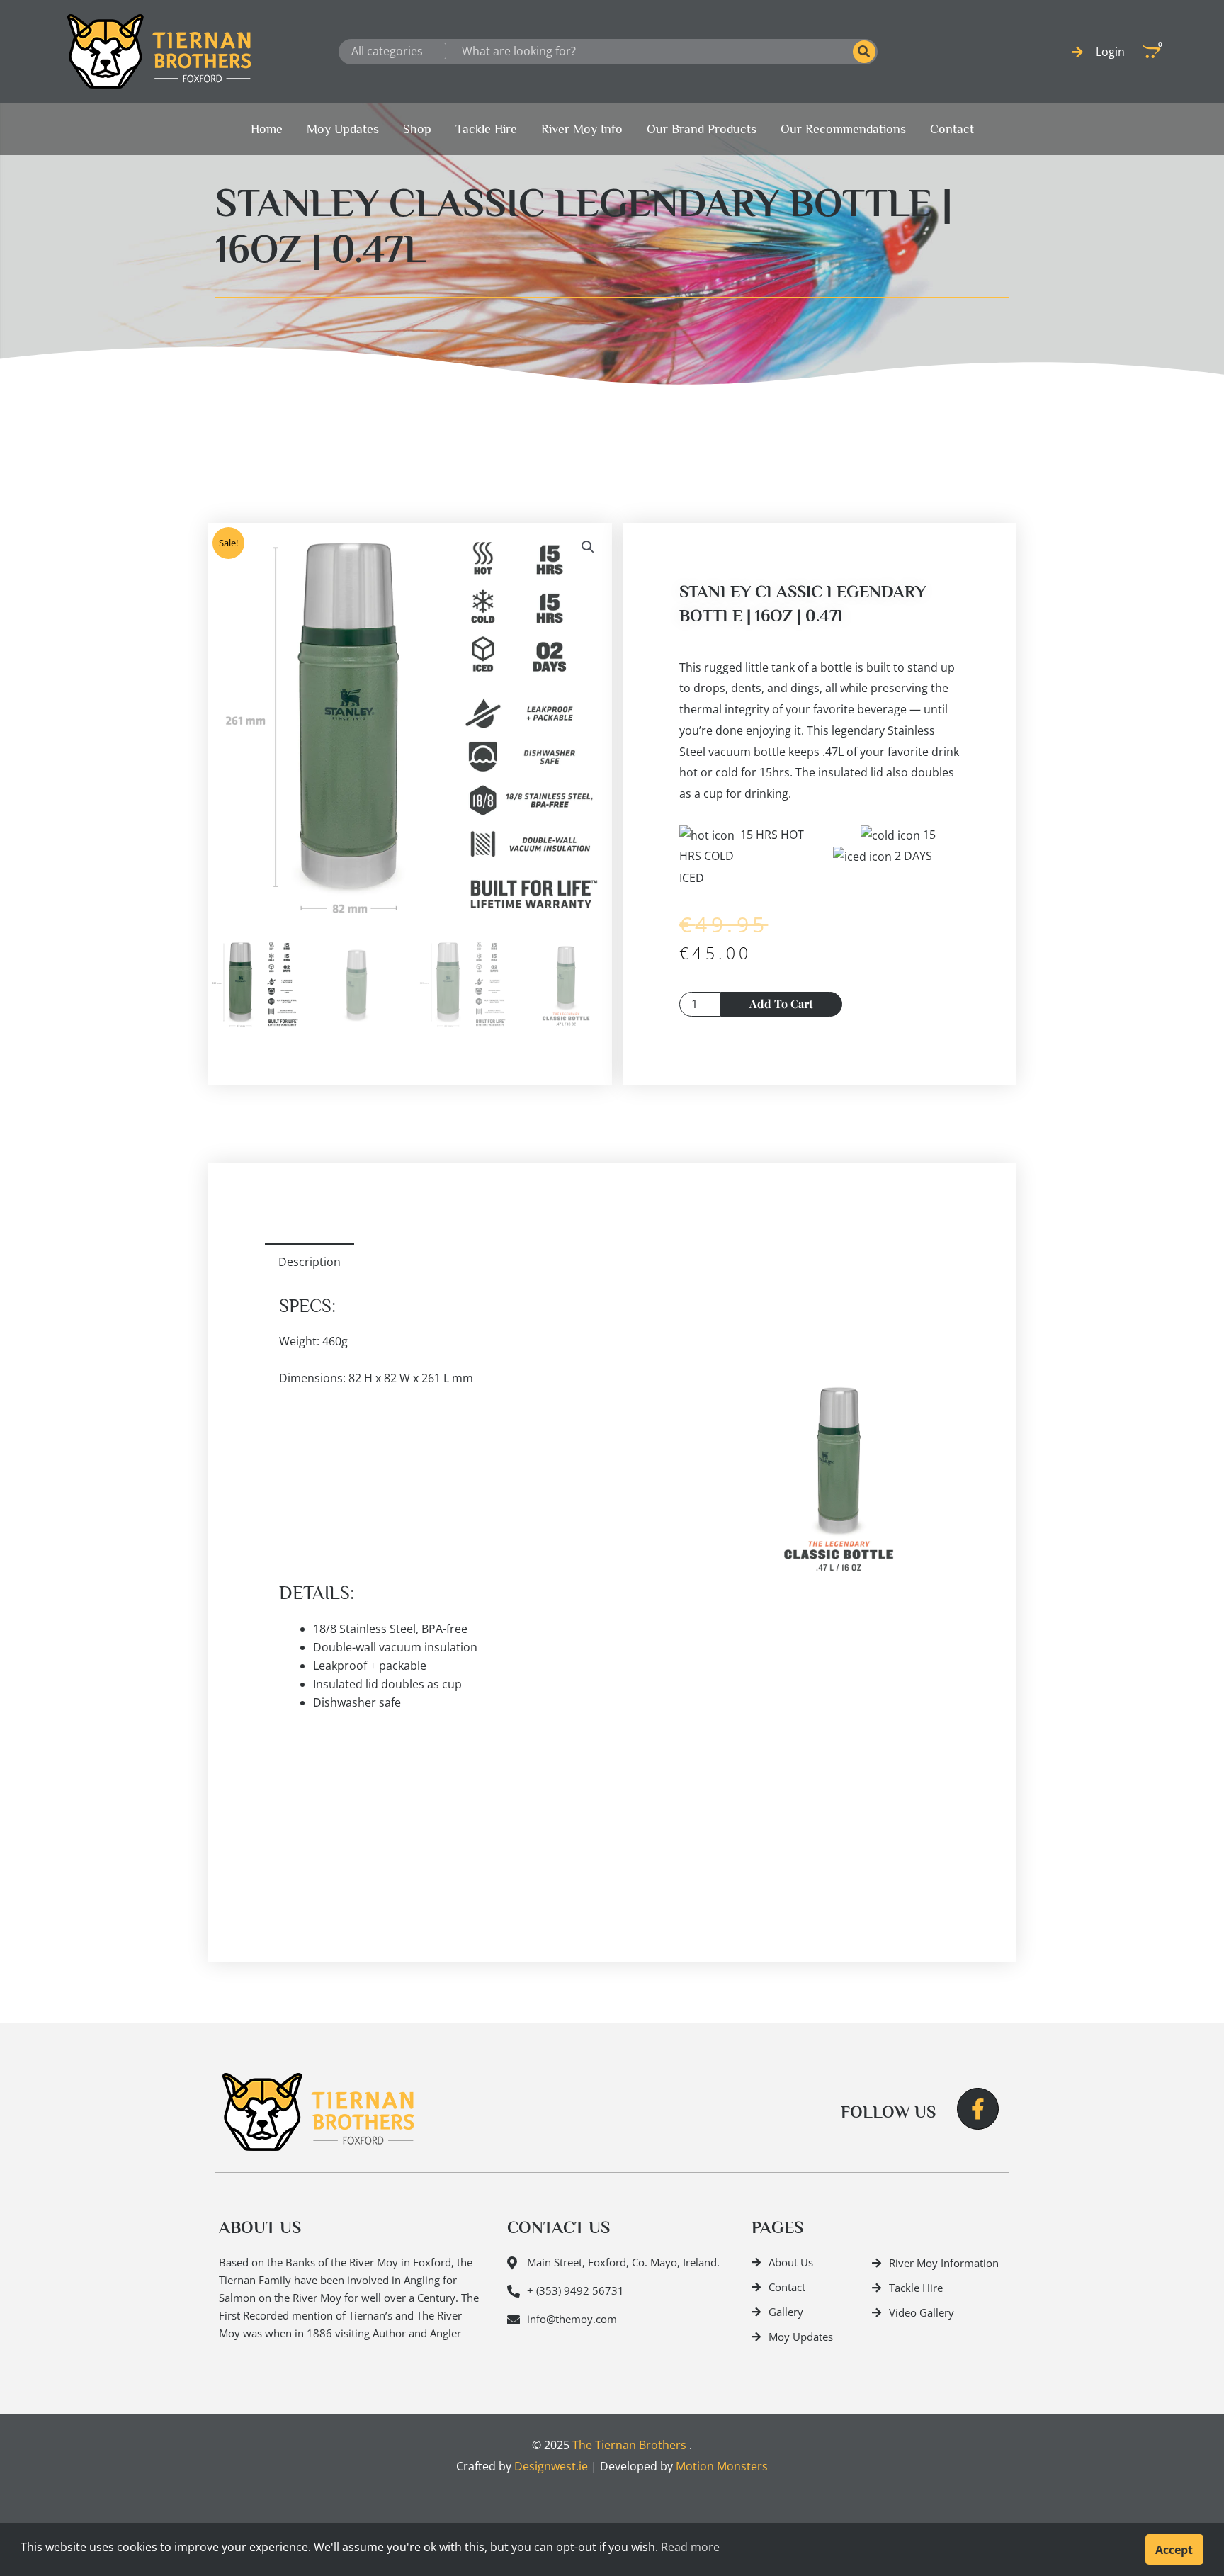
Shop (417, 129)
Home (267, 129)
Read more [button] (690, 2547)
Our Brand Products (702, 129)
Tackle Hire (486, 129)
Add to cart (781, 1004)
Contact (952, 129)
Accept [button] (1174, 2550)
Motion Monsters (722, 2466)
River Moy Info (582, 129)
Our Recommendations (843, 129)
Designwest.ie (551, 2466)
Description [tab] (310, 1262)
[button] (588, 547)
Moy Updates (343, 129)
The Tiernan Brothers (629, 2445)
